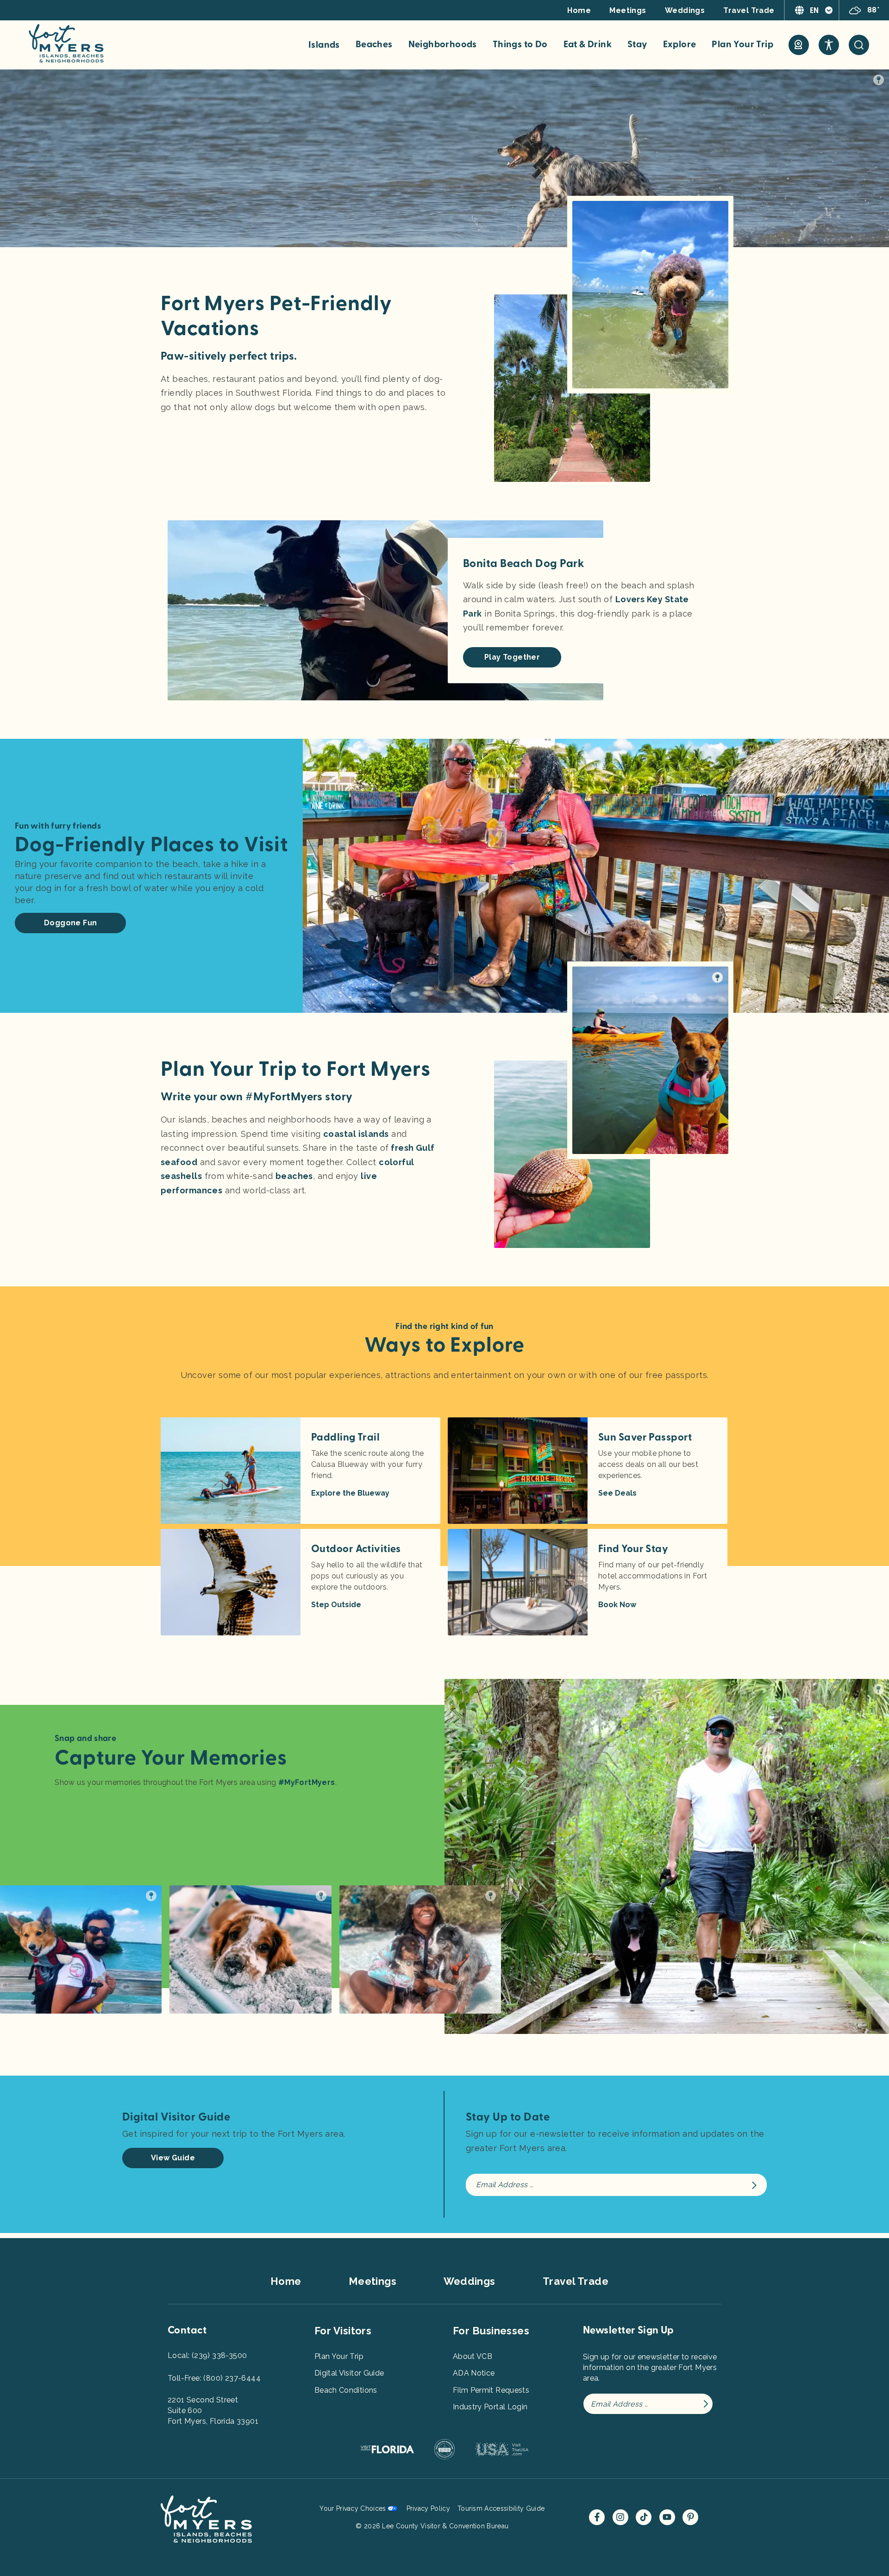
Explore (680, 44)
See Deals (617, 1493)
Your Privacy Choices (353, 2508)
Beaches (374, 44)
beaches (294, 1176)
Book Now (617, 1605)
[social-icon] (799, 45)
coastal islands (356, 1134)
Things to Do (520, 44)
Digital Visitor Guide (349, 2373)
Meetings (628, 10)
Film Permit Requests (491, 2390)
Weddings (685, 10)
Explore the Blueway (350, 1493)
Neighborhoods (443, 44)
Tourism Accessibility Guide (501, 2508)
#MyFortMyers (307, 1782)
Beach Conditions (346, 2390)
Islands (324, 45)
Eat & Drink (588, 44)
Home (579, 10)
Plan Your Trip (742, 44)
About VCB (473, 2356)
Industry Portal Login (490, 2407)
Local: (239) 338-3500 (207, 2355)
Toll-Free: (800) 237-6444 (214, 2378)
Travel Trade (749, 10)
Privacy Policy (428, 2508)
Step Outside (336, 1605)
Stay (637, 44)
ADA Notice (474, 2373)
